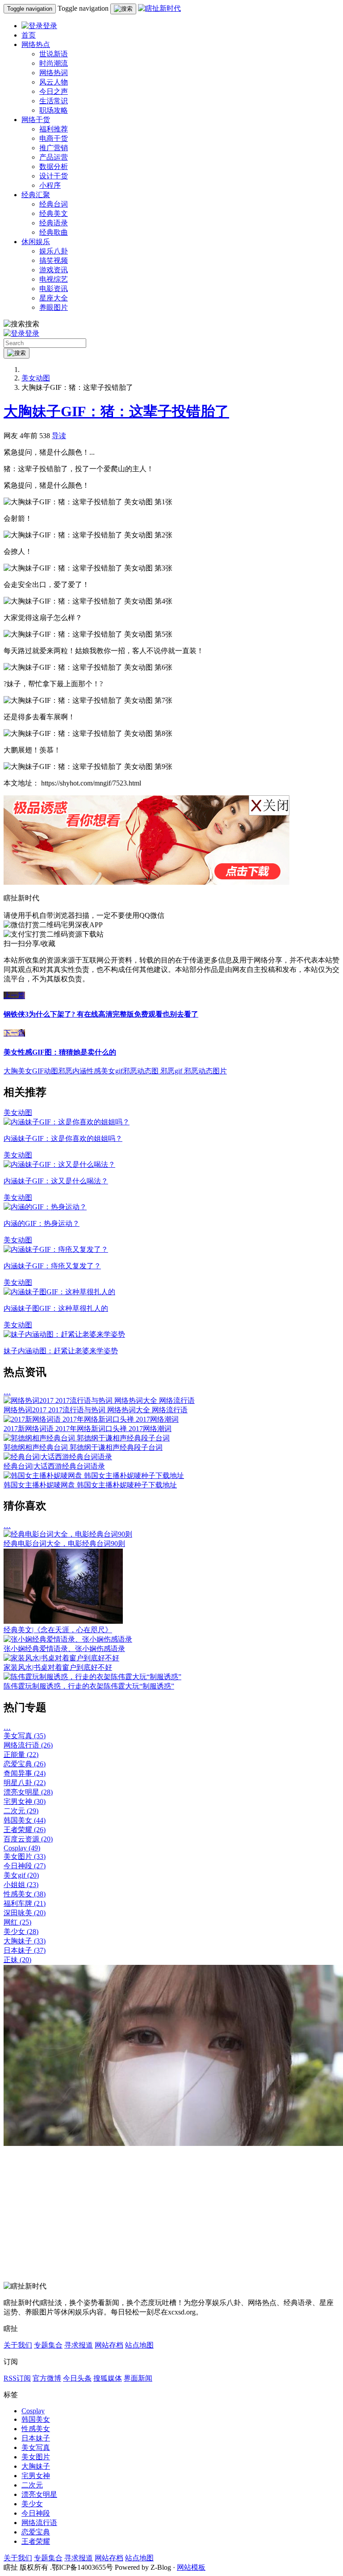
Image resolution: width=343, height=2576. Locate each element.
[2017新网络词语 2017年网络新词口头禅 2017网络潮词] (91, 1419)
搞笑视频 (54, 260)
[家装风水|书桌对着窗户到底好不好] (61, 1658)
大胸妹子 (25, 1941)
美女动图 (36, 378)
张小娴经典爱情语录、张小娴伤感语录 (64, 1649)
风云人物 (54, 82)
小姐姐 (21, 1885)
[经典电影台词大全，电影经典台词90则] (68, 1534)
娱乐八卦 (54, 251)
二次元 (21, 1811)
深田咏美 (25, 1913)
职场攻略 (54, 110)
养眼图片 (54, 307)
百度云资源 (28, 1839)
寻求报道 (79, 2345)
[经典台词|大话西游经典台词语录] (58, 1457)
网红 (17, 1922)
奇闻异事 (25, 1773)
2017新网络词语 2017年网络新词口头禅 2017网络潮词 (88, 1429)
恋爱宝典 (25, 1764)
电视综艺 (54, 279)
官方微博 (47, 2378)
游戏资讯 (54, 270)
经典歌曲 (54, 232)
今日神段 (25, 1866)
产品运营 (54, 157)
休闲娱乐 (36, 242)
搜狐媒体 (108, 2378)
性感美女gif (105, 1071)
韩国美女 (25, 1820)
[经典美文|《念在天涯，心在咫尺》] (63, 1621)
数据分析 (54, 167)
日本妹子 (25, 1950)
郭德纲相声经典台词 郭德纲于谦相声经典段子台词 (83, 1447)
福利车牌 (25, 1903)
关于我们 (18, 2345)
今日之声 (54, 91)
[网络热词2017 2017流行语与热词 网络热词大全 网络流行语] (99, 1400)
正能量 (21, 1755)
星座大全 (54, 298)
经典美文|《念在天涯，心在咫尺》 (58, 1630)
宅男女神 (25, 1801)
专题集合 (48, 2345)
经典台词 (54, 204)
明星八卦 (25, 1783)
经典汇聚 (36, 195)
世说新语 (54, 54)
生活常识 (54, 101)
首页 (29, 35)
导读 (59, 436)
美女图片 (25, 1856)
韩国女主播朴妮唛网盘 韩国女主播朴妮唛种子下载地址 (90, 1485)
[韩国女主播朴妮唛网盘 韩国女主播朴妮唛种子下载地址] (94, 1476)
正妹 (17, 1960)
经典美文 (54, 213)
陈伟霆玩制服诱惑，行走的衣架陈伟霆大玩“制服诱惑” (89, 1686)
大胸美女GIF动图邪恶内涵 (45, 1071)
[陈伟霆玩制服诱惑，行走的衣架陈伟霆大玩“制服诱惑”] (92, 1677)
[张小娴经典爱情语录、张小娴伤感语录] (68, 1639)
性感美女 (25, 1894)
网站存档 (109, 2345)
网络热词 (54, 73)
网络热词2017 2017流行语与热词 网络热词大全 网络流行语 (96, 1410)
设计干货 (54, 176)
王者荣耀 (25, 1830)
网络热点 (36, 44)
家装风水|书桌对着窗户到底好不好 (58, 1667)
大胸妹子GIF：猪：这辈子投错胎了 (116, 411)
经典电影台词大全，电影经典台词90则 (64, 1543)
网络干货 (36, 120)
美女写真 (25, 1736)
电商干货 (54, 138)
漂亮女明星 (28, 1792)
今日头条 (77, 2378)
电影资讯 (54, 289)
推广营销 (54, 148)
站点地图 (139, 2345)
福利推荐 (54, 129)
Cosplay (22, 1848)
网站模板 (191, 2567)
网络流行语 (28, 1745)
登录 (50, 26)
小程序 (50, 185)
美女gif (21, 1875)
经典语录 (54, 223)
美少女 (21, 1932)
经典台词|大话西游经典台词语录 (54, 1466)
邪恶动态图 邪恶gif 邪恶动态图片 (175, 1071)
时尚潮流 (54, 63)
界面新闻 (138, 2378)
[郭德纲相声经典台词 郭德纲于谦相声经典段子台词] (87, 1438)
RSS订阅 (17, 2378)
